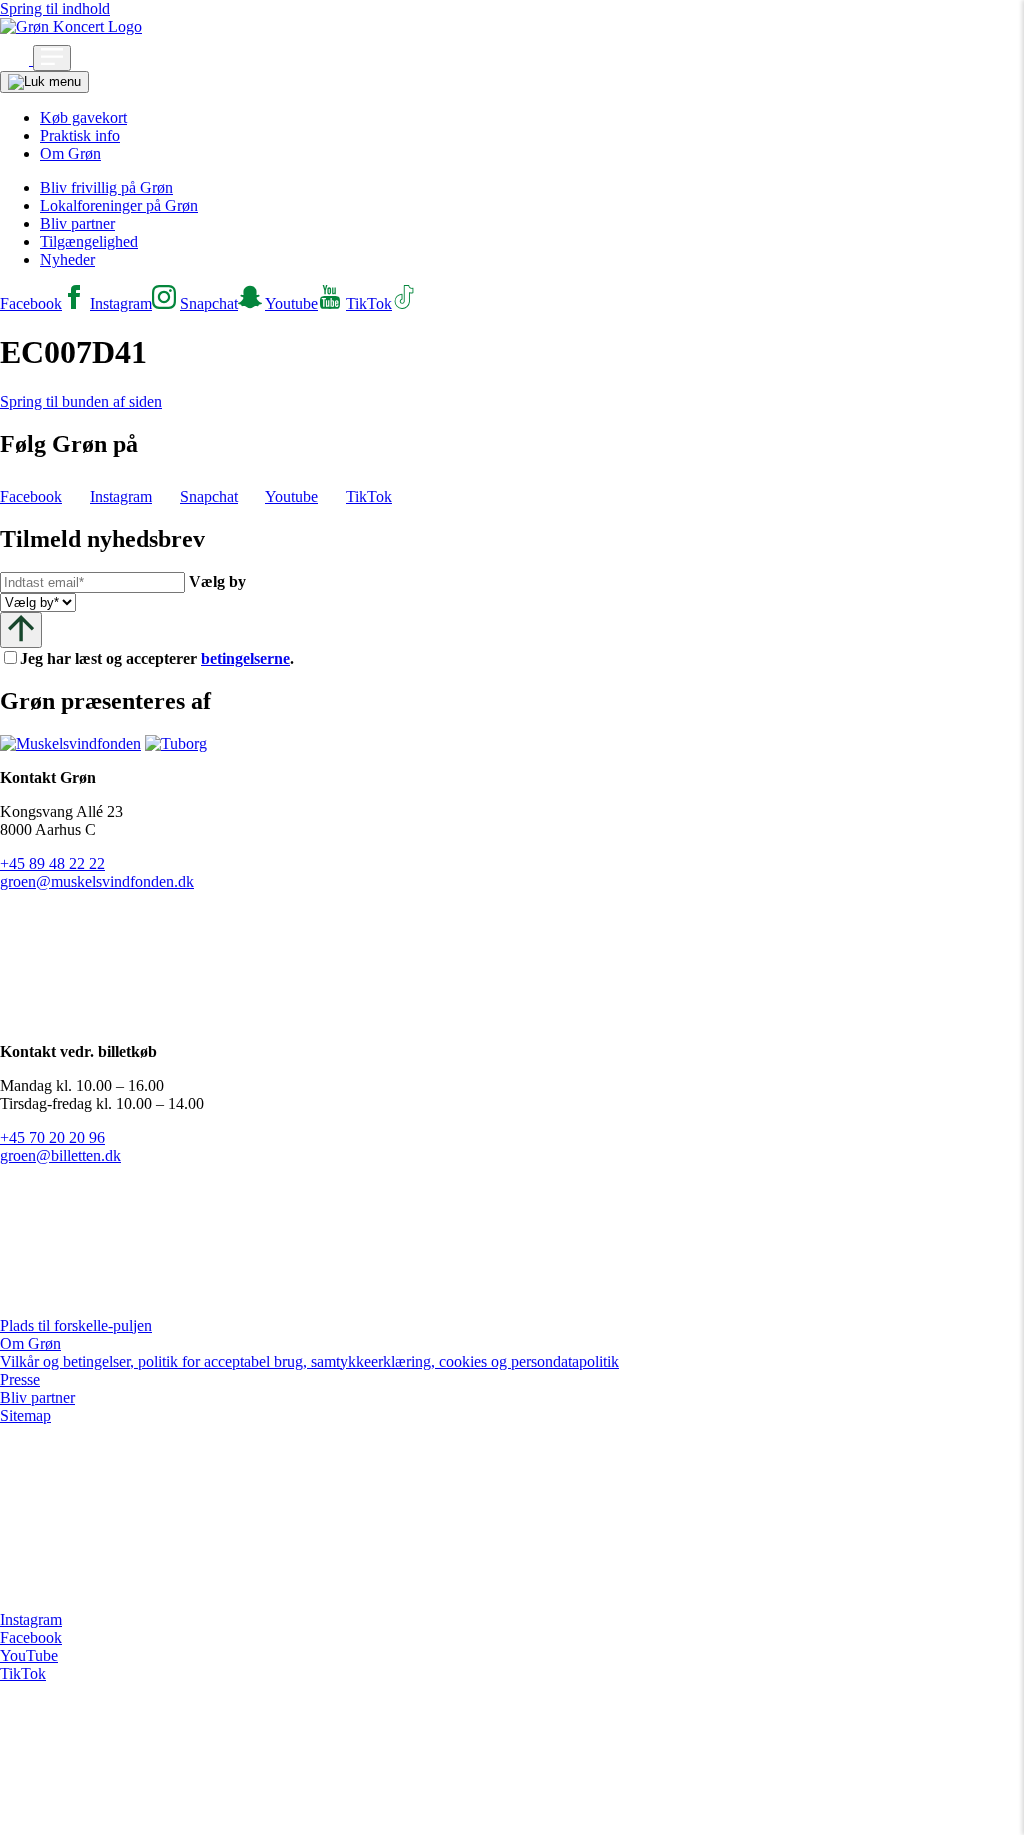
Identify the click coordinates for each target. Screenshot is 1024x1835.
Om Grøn (70, 153)
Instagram (31, 1619)
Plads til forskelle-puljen (76, 1325)
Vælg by (217, 581)
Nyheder (67, 259)
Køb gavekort (83, 117)
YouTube (29, 1655)
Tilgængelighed (89, 241)
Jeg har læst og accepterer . (173, 658)
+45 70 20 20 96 (52, 1137)
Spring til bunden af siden (81, 401)
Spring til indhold (55, 8)
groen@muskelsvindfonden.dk (97, 881)
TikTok (23, 1673)
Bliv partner (77, 223)
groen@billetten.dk (60, 1155)
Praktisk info (80, 135)
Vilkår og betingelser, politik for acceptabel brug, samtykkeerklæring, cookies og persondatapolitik (309, 1361)
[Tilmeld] (21, 629)
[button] (16, 59)
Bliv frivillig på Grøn (106, 187)
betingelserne (245, 658)
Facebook (31, 1637)
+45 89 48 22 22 (52, 863)
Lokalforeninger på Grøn (119, 205)
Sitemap (25, 1415)
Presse (20, 1379)
